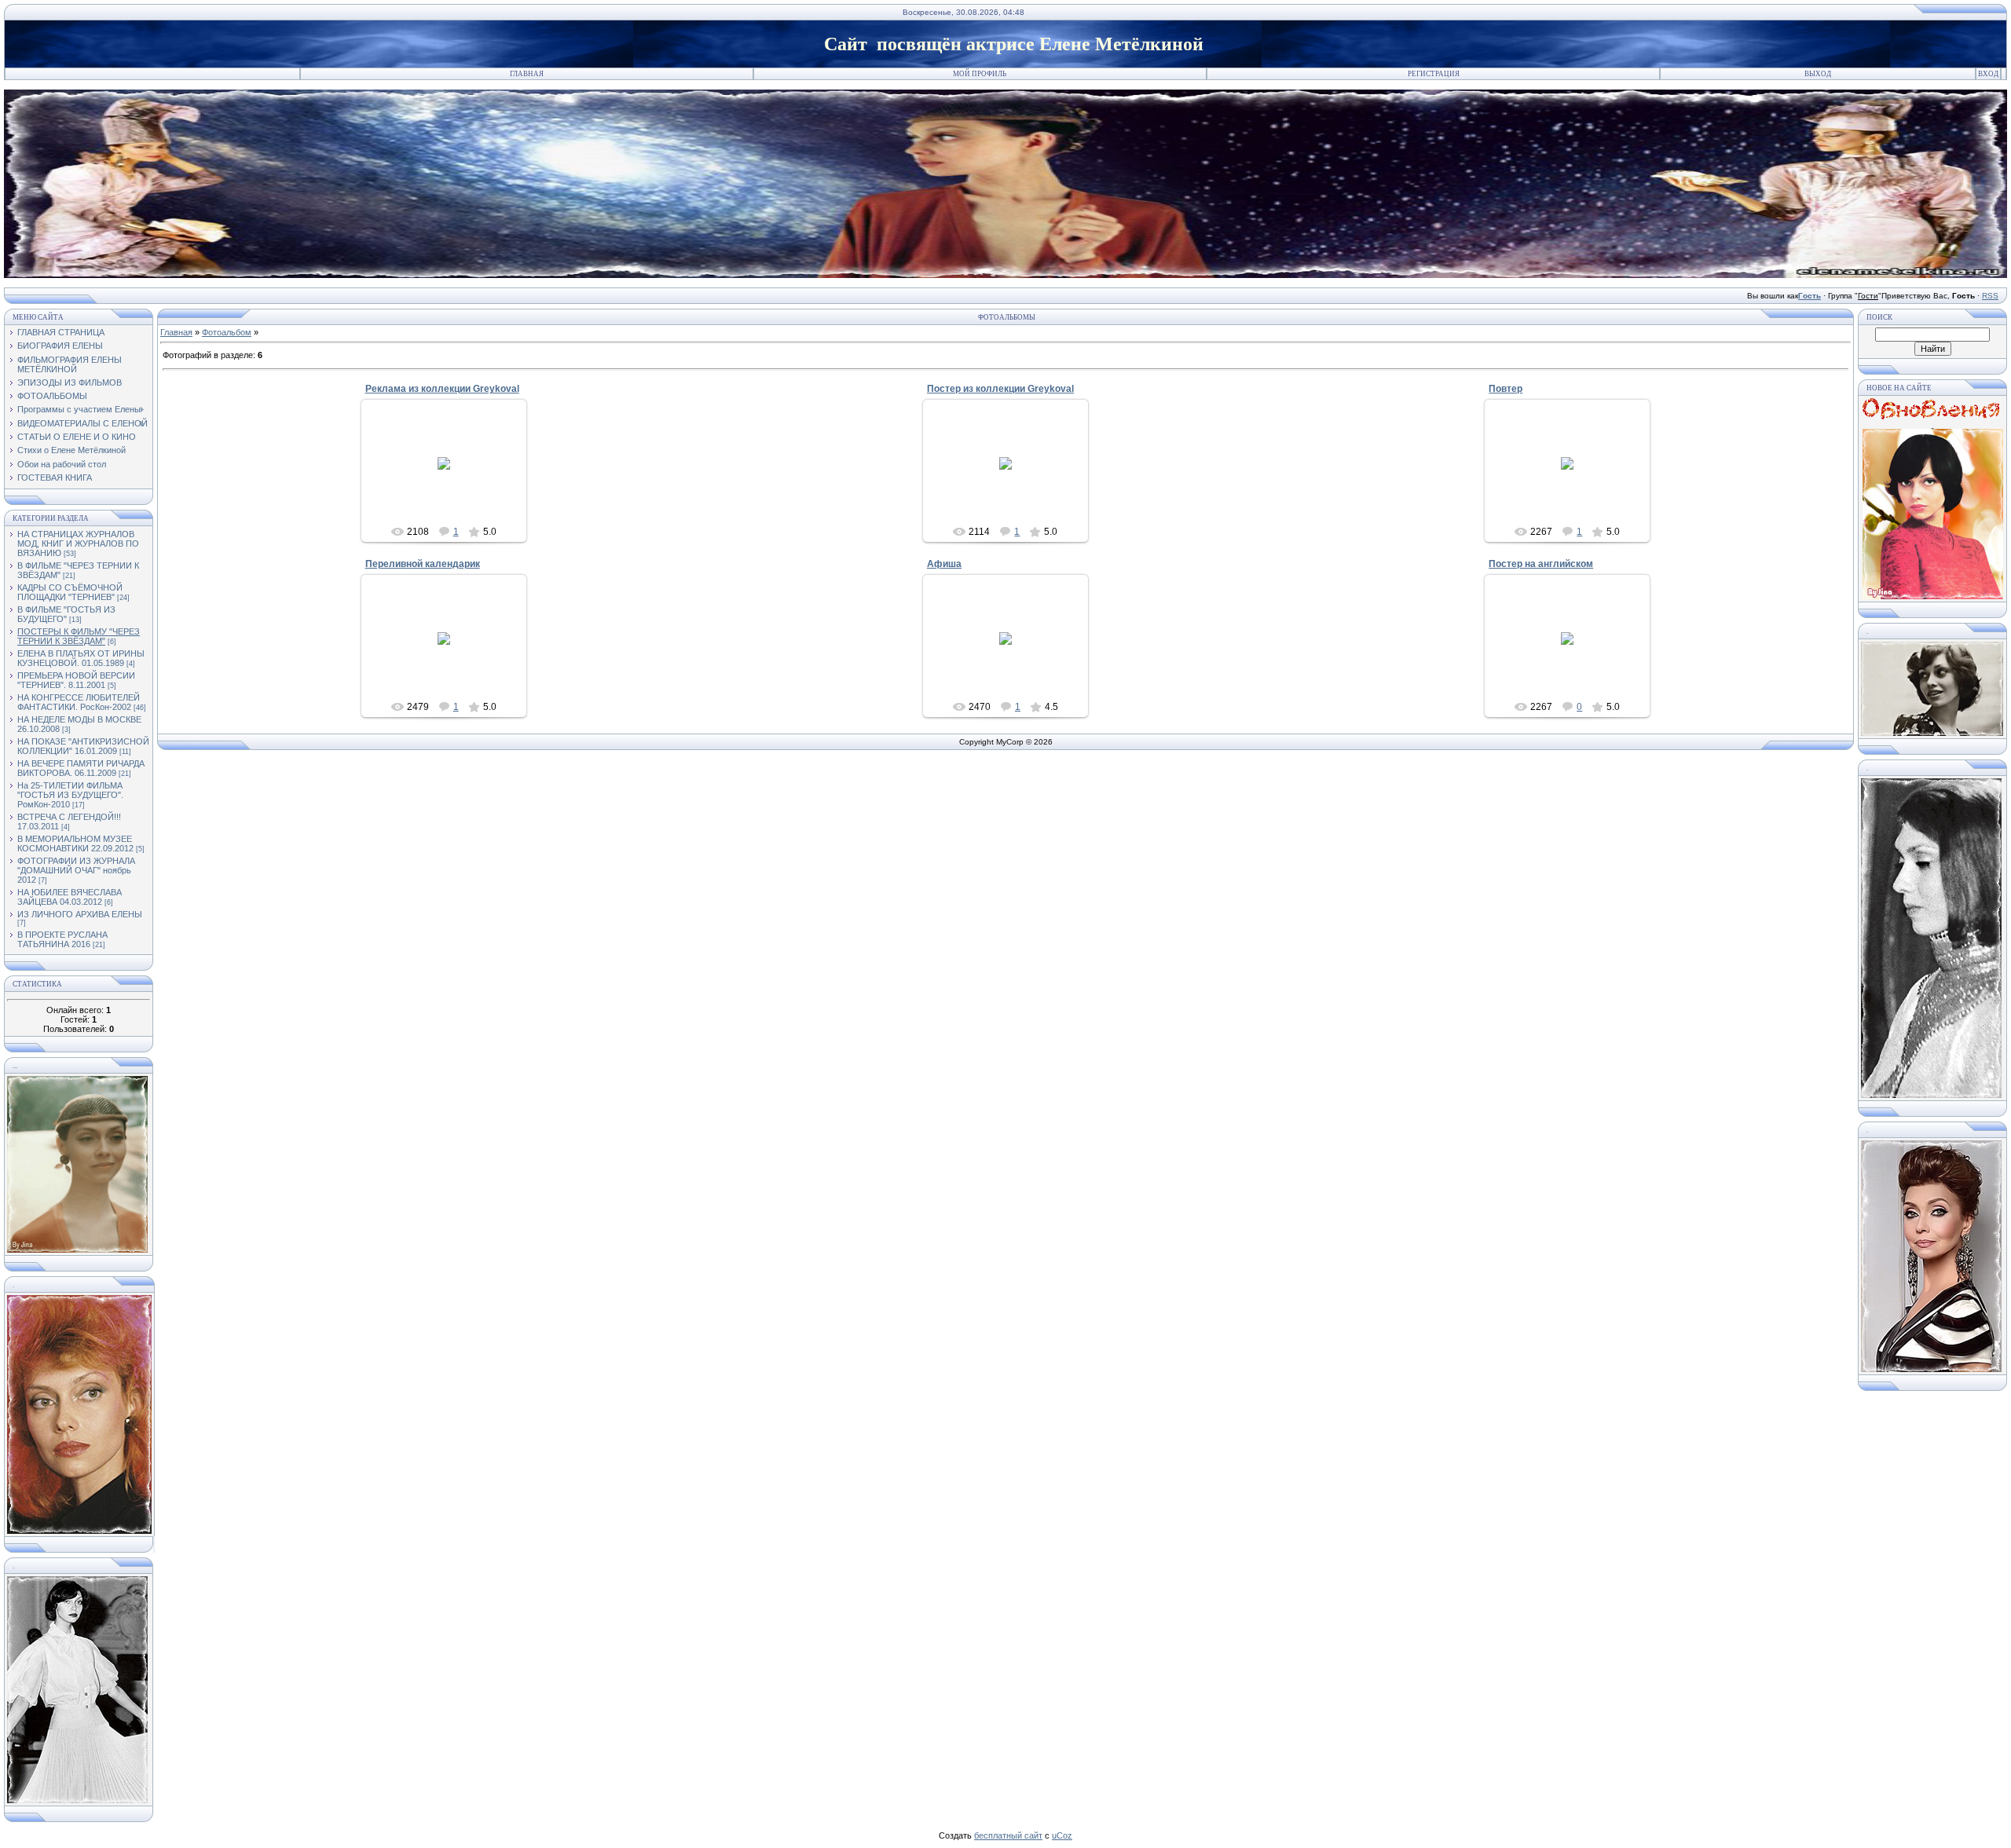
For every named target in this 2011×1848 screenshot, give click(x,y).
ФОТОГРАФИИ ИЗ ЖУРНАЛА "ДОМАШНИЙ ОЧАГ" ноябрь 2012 (76, 870)
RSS (1990, 296)
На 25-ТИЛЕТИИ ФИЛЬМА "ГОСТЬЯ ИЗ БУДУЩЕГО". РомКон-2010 (70, 795)
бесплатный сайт (1008, 1835)
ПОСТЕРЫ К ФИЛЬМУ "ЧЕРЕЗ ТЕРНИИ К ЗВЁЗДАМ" (79, 636)
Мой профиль (980, 74)
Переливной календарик (423, 564)
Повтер (1506, 389)
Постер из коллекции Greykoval (1000, 389)
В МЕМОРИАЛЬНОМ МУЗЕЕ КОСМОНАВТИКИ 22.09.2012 (75, 843)
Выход (1818, 74)
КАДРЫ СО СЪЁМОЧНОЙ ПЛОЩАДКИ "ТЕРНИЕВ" (70, 592)
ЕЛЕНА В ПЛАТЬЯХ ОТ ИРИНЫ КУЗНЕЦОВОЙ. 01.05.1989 (81, 658)
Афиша (944, 564)
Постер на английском (1541, 564)
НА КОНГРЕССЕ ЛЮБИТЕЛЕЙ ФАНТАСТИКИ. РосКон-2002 (79, 702)
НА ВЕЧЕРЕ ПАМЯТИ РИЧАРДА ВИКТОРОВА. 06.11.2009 (81, 768)
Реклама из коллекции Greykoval (442, 389)
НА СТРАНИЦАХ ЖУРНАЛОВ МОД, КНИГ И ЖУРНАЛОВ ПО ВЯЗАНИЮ (78, 543)
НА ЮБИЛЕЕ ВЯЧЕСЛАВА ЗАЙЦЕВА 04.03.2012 (70, 897)
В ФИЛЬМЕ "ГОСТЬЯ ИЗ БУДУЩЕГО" (66, 614)
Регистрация (1434, 74)
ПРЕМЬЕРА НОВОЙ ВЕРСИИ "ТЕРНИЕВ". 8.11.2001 (76, 680)
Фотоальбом (227, 332)
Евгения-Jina (451, 487)
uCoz (1062, 1835)
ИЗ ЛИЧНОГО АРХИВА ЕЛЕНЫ (80, 914)
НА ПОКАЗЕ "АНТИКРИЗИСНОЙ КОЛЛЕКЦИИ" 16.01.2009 (83, 746)
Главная (527, 74)
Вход (1988, 74)
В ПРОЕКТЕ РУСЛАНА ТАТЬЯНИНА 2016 (62, 939)
